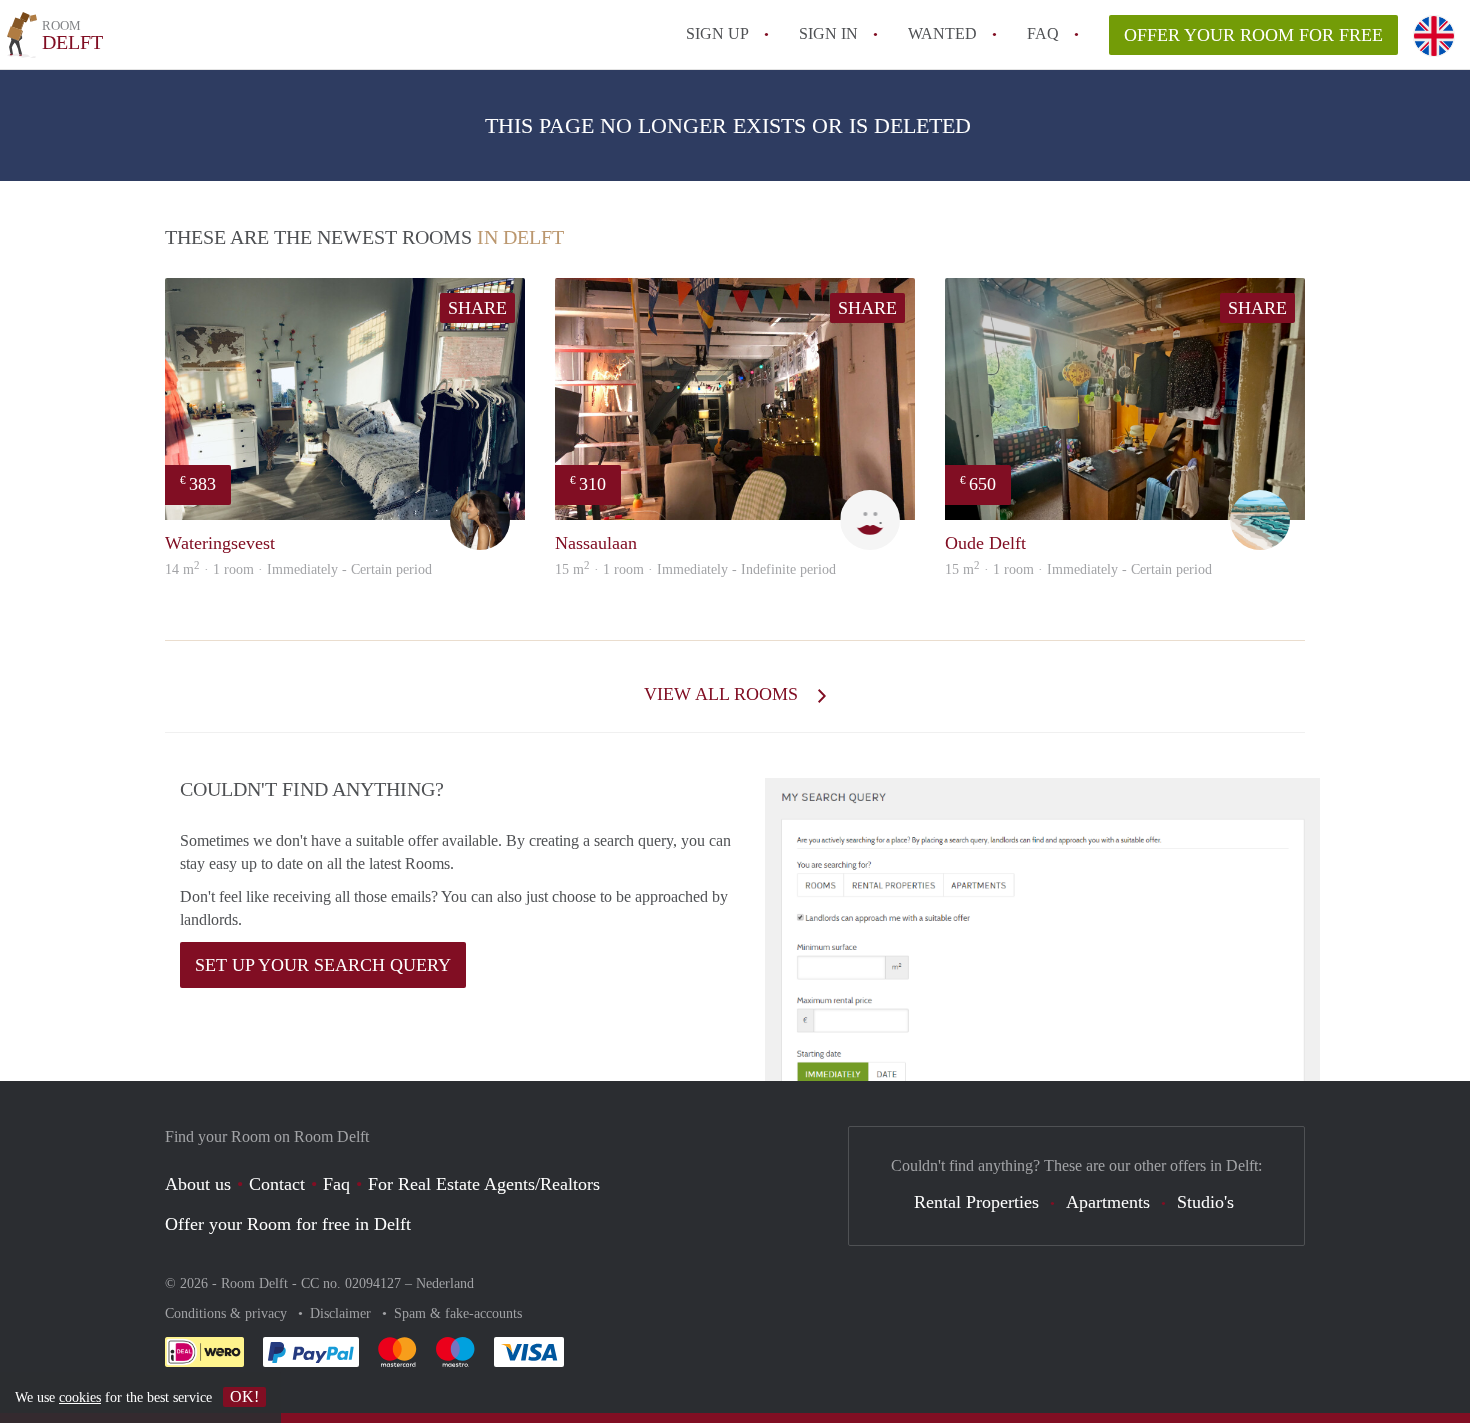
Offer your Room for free (1253, 35)
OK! (244, 1396)
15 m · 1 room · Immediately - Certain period (1078, 569)
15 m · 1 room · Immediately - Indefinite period (695, 569)
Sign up (717, 33)
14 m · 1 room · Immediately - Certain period (298, 569)
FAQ (1043, 33)
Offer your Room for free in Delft (288, 1224)
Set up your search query (323, 965)
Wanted (942, 33)
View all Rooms (723, 694)
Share (477, 308)
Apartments (1108, 1202)
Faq (336, 1184)
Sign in (828, 33)
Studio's (1205, 1202)
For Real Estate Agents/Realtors (484, 1184)
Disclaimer (342, 1313)
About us (198, 1184)
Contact (277, 1184)
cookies (80, 1397)
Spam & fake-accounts (458, 1313)
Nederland (445, 1283)
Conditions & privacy (228, 1313)
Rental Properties (976, 1202)
